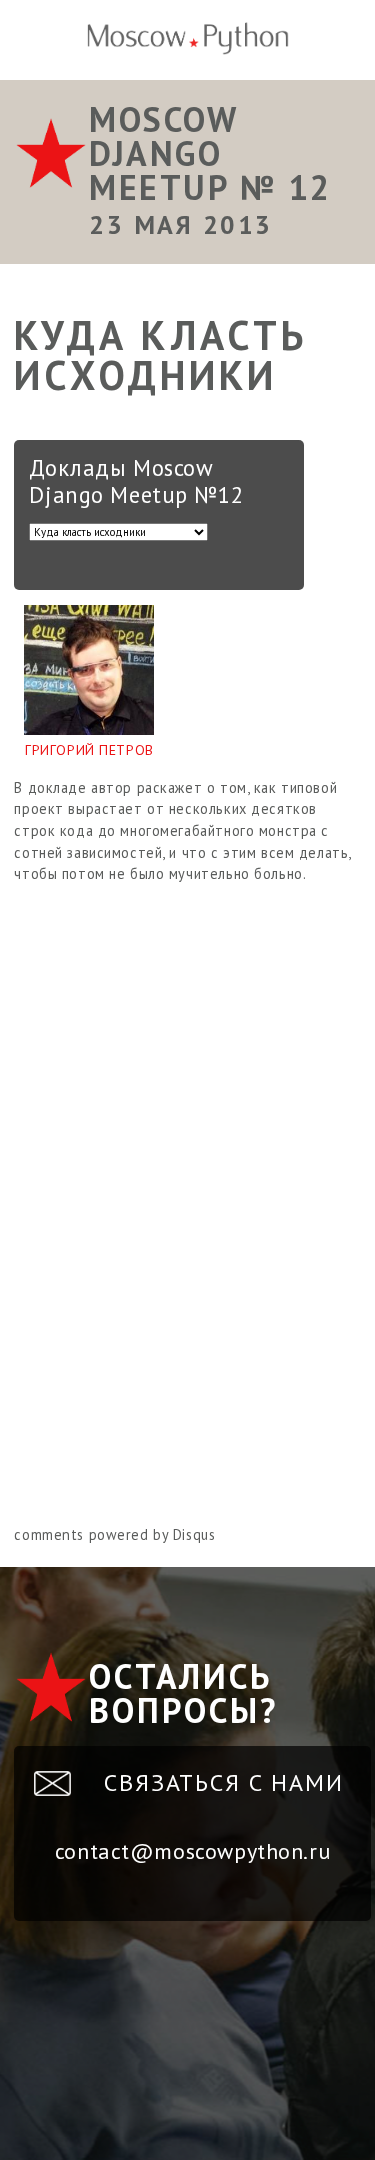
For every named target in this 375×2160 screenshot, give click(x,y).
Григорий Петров (89, 750)
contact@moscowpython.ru (192, 1851)
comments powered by (114, 1534)
